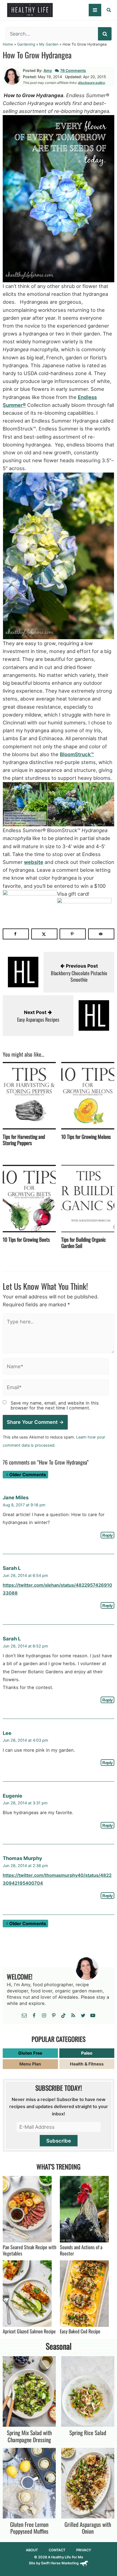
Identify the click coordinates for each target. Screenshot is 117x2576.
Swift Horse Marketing (60, 2563)
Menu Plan (30, 2064)
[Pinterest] (54, 2016)
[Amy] (12, 76)
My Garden (49, 44)
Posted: (30, 77)
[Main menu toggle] (95, 10)
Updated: (73, 77)
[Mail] (24, 2016)
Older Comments (28, 1475)
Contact (57, 2550)
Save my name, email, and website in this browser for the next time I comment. (55, 1405)
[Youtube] (93, 2016)
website (34, 862)
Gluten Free (30, 2053)
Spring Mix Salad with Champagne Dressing (29, 2436)
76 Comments (73, 70)
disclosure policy (92, 83)
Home (8, 44)
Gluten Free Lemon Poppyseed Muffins (29, 2528)
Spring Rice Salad (88, 2433)
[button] (109, 11)
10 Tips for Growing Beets (26, 1239)
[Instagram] (44, 2016)
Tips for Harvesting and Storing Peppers (24, 1140)
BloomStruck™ (77, 754)
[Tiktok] (63, 2016)
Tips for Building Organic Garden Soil (84, 1242)
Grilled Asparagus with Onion (88, 2528)
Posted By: (33, 70)
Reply (107, 1535)
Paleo (87, 2053)
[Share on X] (44, 934)
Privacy (84, 2550)
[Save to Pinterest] (73, 934)
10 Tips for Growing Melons (86, 1136)
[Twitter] (83, 2016)
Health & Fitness (87, 2064)
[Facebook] (34, 2016)
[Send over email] (101, 934)
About (32, 2550)
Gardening (26, 44)
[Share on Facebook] (16, 934)
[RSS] (73, 2016)
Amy (48, 70)
